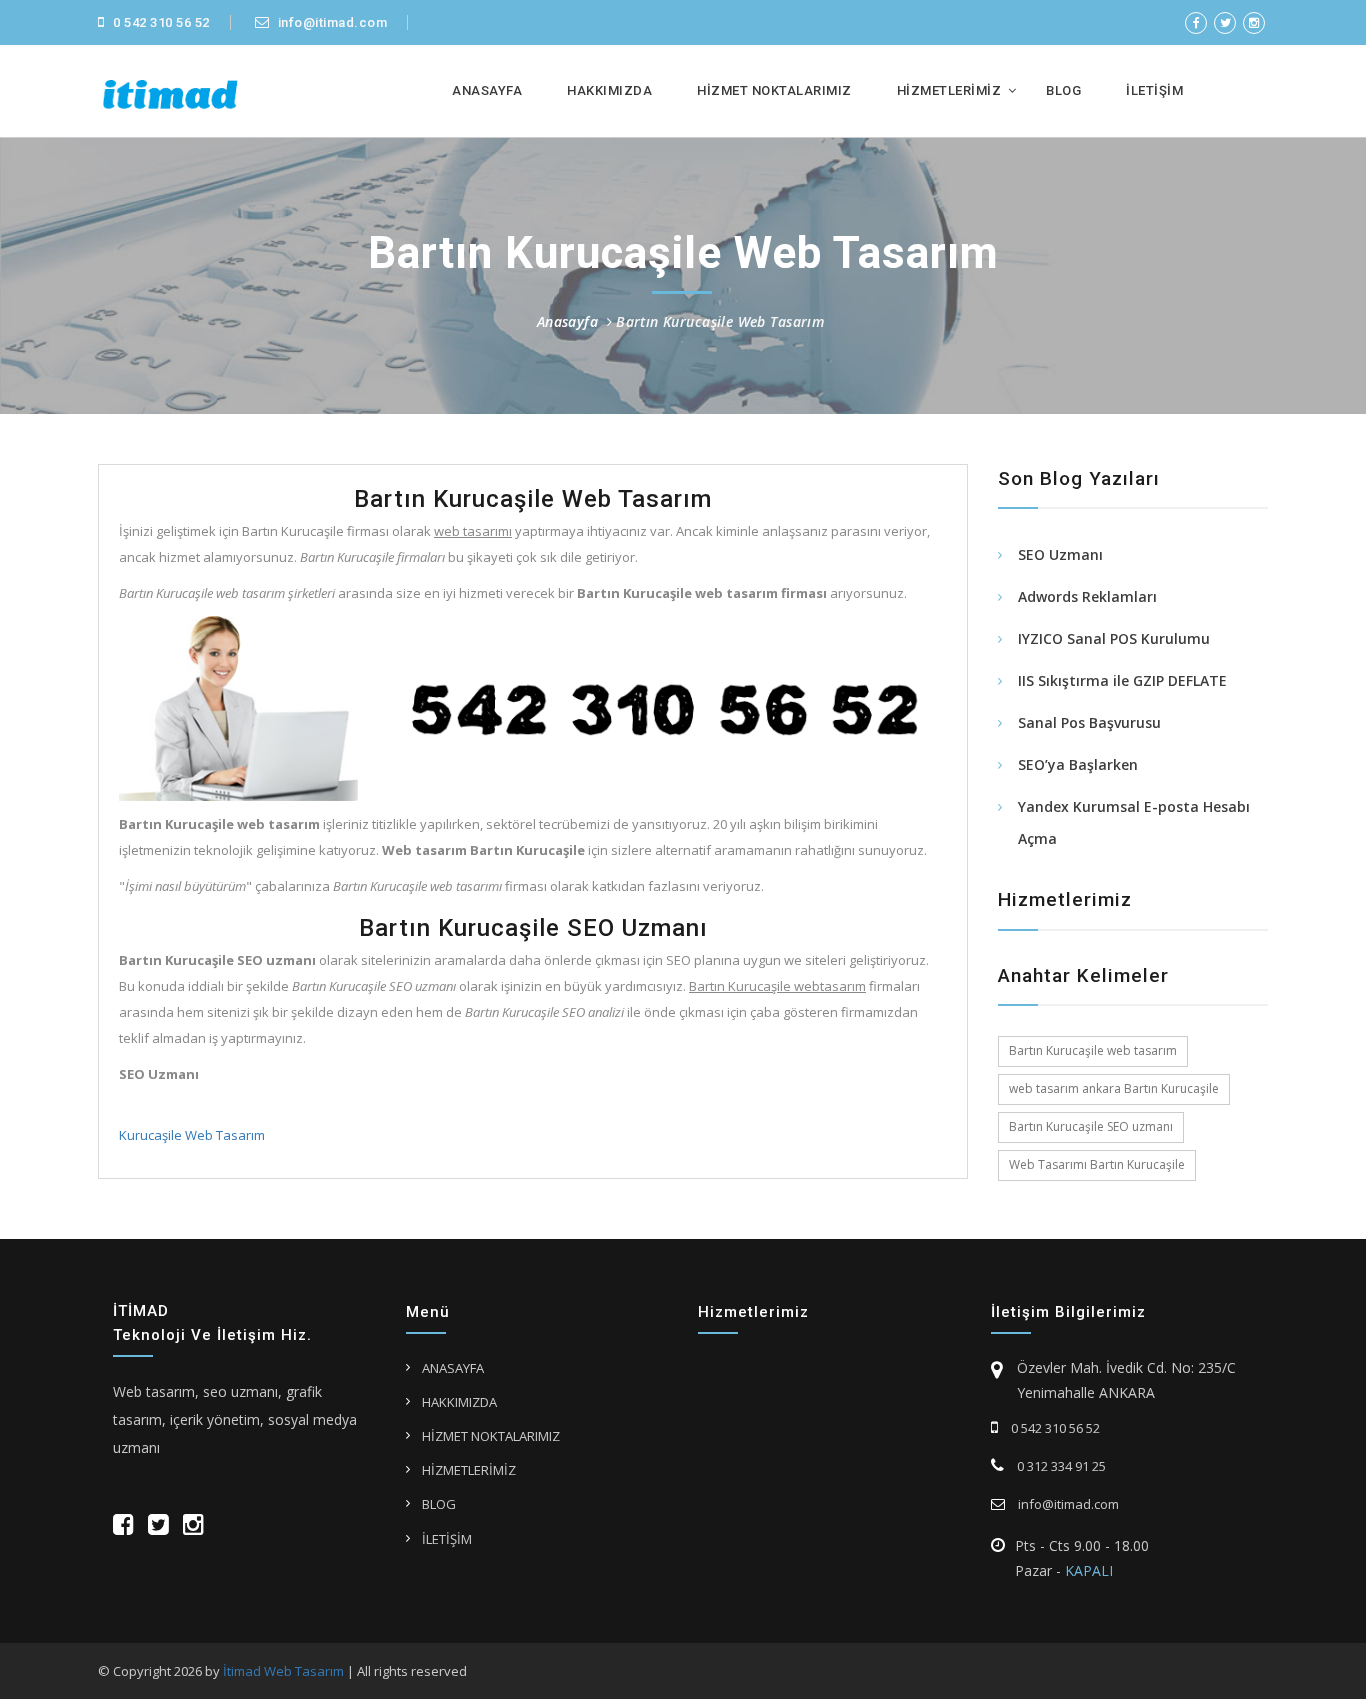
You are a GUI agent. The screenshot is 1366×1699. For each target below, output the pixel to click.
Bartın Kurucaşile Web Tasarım (720, 321)
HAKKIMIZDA (609, 90)
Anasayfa (567, 321)
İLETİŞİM (1154, 90)
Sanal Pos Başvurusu (1089, 722)
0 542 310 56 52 (160, 22)
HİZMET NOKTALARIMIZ (774, 90)
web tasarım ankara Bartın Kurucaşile (1114, 1088)
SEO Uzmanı (1060, 554)
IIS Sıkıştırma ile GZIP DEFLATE (1122, 680)
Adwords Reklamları (1087, 596)
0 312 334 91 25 (1060, 1466)
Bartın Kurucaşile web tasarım (1093, 1050)
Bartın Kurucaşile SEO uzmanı (1091, 1126)
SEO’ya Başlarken (1078, 764)
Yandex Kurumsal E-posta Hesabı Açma (1134, 822)
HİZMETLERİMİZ (949, 90)
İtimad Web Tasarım (283, 1671)
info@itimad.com (330, 22)
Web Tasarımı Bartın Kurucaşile (1097, 1164)
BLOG (1063, 90)
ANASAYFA (487, 90)
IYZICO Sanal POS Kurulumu (1114, 638)
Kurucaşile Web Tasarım (192, 1135)
